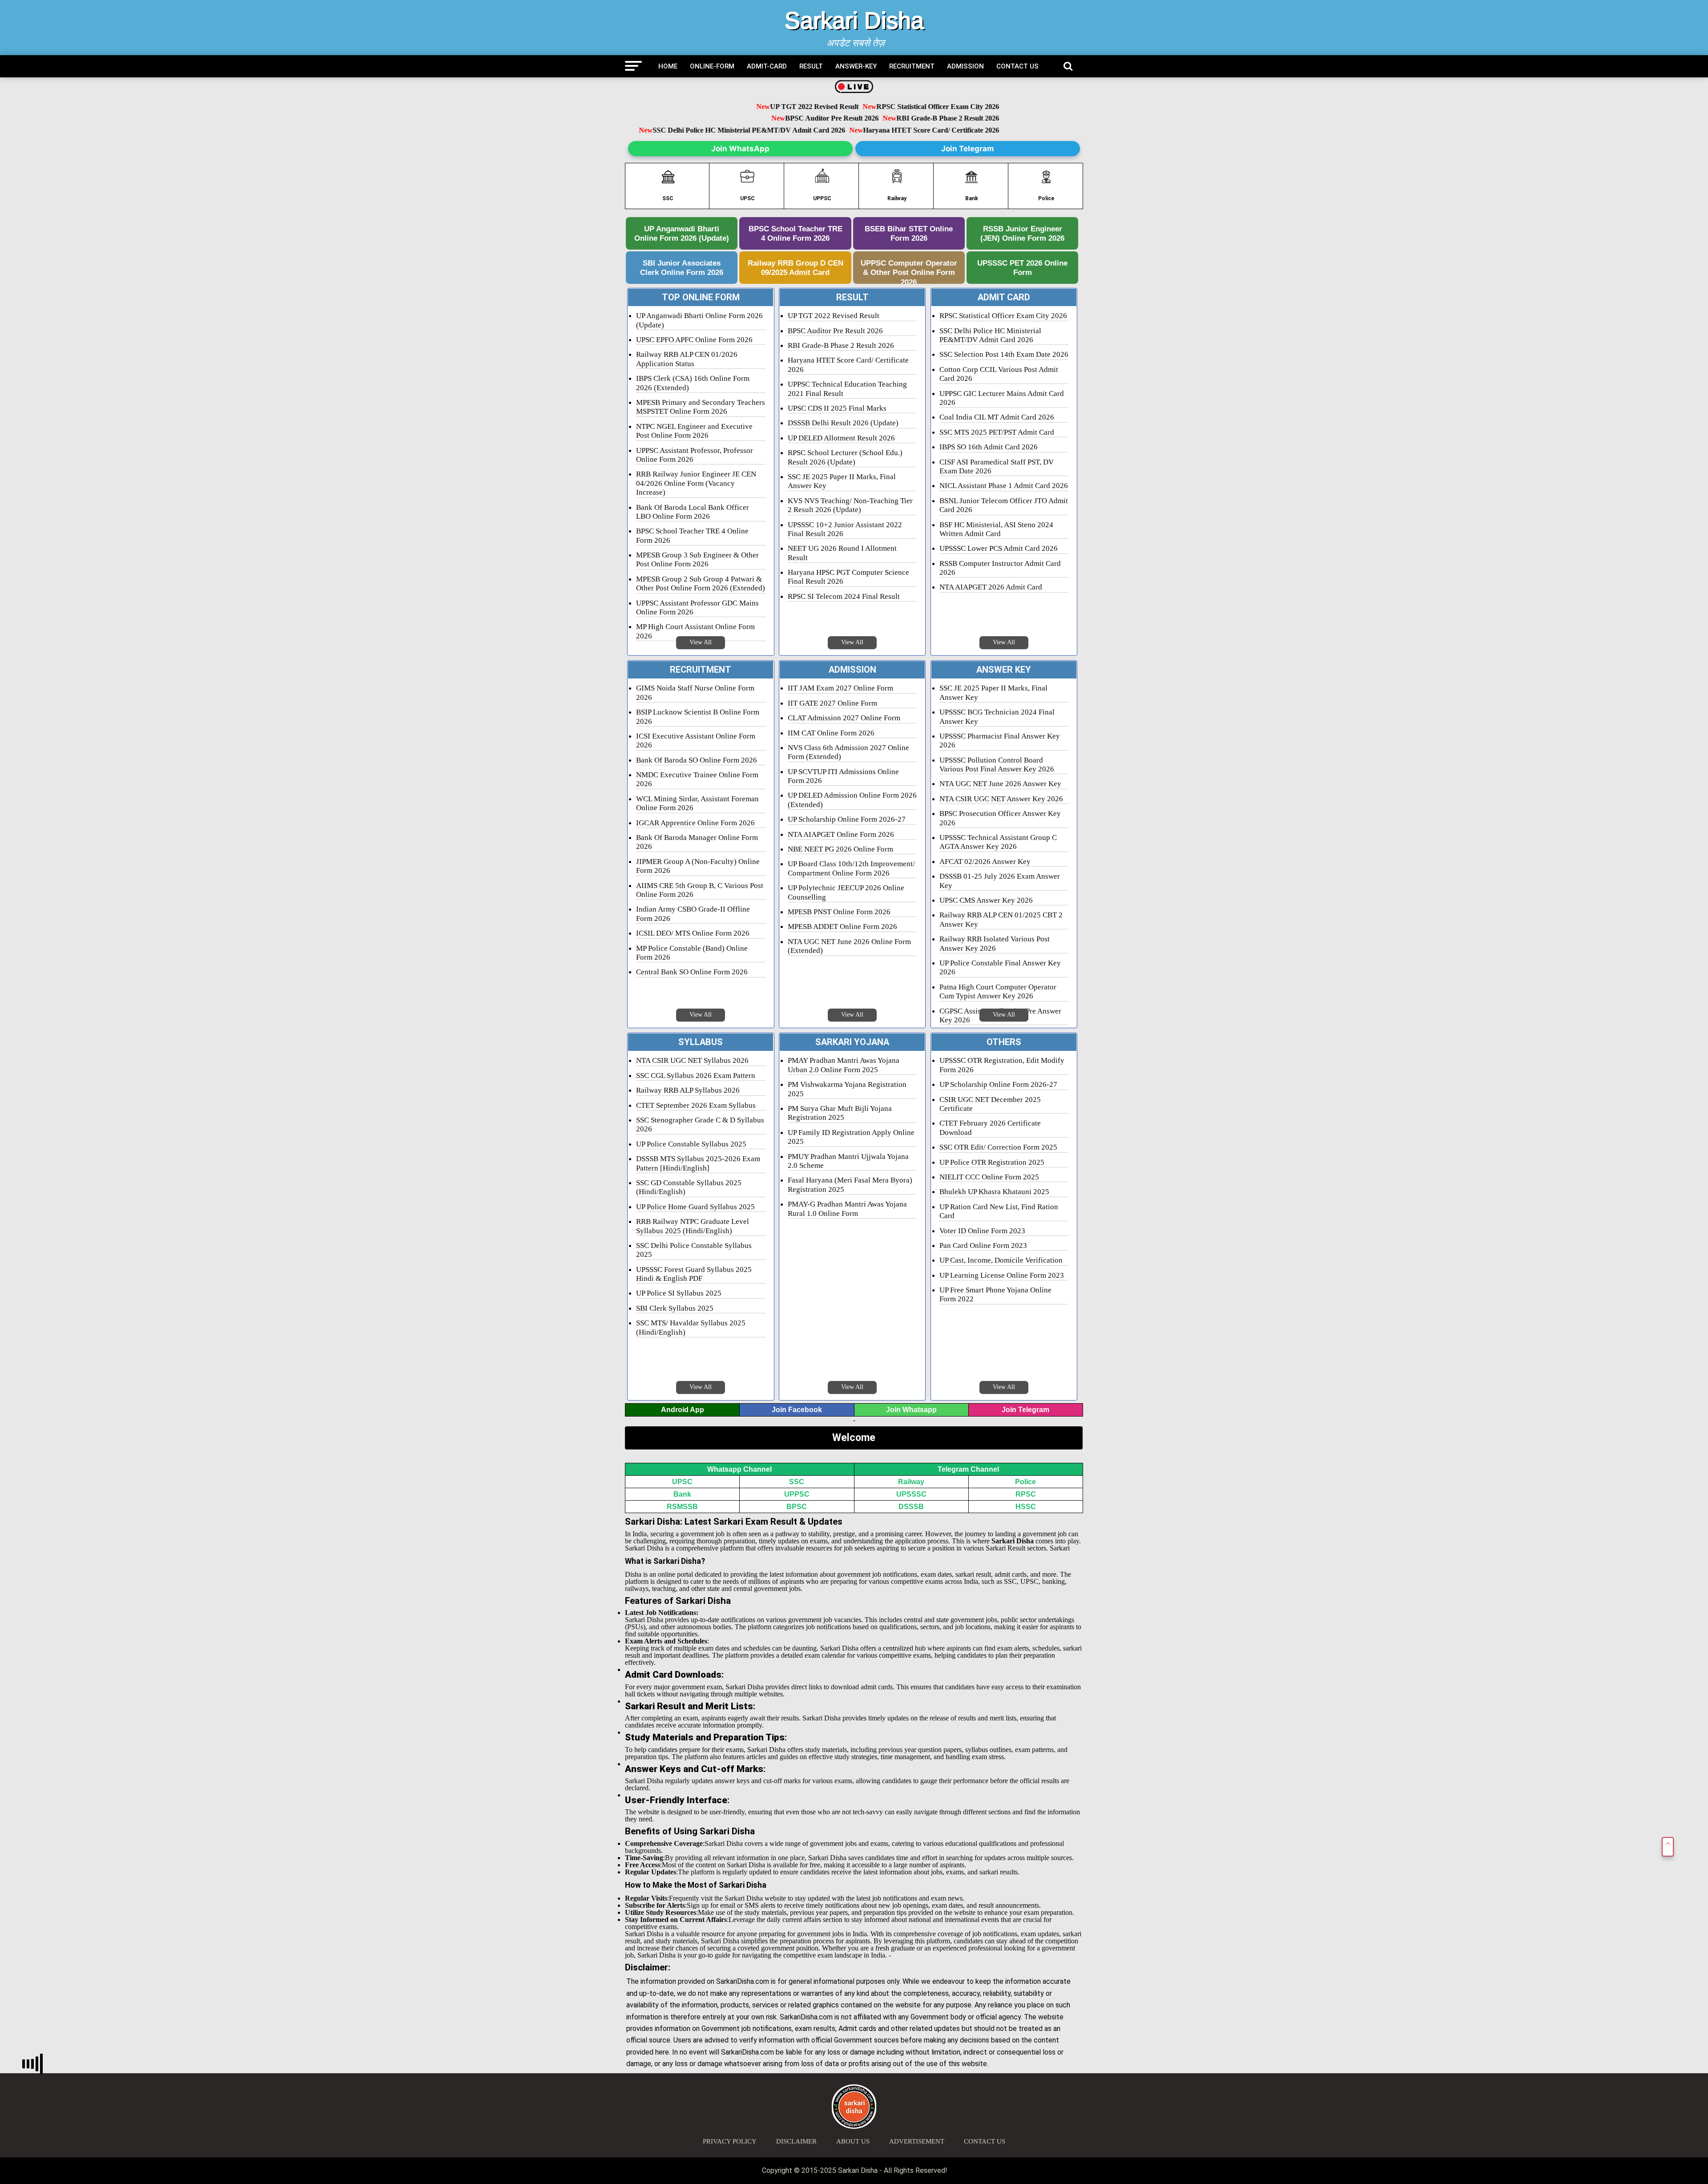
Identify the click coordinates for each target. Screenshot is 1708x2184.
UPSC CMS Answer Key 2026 (986, 900)
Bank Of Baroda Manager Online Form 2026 (697, 842)
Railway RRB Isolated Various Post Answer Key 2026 (995, 943)
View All (701, 642)
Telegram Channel (968, 1469)
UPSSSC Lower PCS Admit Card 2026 (999, 548)
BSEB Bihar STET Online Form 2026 (909, 233)
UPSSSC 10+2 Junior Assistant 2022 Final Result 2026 (845, 529)
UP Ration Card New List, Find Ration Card (999, 1211)
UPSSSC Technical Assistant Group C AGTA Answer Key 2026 (998, 842)
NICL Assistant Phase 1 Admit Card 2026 (1004, 486)
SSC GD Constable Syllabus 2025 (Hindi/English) (689, 1187)
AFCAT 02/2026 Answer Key (985, 862)
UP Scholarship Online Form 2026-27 (847, 819)
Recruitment (912, 66)
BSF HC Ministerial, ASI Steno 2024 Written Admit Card (996, 529)
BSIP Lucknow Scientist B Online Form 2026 (698, 717)
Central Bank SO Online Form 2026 (692, 972)
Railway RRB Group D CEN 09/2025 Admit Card (796, 268)
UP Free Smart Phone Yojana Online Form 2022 (995, 1294)
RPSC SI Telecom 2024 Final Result (844, 596)
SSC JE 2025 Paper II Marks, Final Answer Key (842, 481)
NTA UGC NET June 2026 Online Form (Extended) (849, 946)
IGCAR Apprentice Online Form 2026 (695, 823)
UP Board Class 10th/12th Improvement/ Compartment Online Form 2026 (851, 868)
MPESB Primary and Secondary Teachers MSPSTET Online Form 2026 (701, 407)
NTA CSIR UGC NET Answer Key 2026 (1001, 799)
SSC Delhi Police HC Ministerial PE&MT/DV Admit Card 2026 (754, 130)
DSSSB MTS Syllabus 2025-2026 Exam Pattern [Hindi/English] (698, 1163)
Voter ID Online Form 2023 (982, 1231)
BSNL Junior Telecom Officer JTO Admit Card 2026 (1004, 505)
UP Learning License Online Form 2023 (1002, 1275)
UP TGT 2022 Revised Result (768, 107)
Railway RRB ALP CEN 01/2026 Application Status (687, 359)
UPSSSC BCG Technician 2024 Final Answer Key (997, 717)
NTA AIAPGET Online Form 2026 (841, 834)
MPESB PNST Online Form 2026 (839, 912)
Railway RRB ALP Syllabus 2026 (688, 1090)
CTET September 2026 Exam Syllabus (696, 1105)
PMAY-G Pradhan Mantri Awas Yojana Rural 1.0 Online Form (847, 1209)
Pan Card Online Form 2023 (983, 1245)
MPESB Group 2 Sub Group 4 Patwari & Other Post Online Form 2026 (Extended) (701, 583)
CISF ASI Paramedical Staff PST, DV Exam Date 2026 (997, 466)
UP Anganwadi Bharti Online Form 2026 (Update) (682, 233)
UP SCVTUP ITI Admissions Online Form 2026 (843, 776)
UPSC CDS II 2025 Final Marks (837, 408)
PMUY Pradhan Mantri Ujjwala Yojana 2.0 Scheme (848, 1161)
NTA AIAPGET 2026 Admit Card (991, 587)
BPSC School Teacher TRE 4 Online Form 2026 (796, 233)
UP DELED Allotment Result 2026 (841, 438)
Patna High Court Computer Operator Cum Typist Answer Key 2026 (998, 991)
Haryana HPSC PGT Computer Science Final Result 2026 (848, 577)
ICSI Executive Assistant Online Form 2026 (696, 741)
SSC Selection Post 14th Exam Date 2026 (1004, 354)
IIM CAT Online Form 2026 (831, 733)
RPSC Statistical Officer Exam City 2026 (891, 107)
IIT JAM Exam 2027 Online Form (840, 688)
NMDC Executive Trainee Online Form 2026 (697, 779)
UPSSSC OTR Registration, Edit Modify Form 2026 (1002, 1065)
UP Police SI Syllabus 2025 (679, 1293)
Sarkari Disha (854, 20)
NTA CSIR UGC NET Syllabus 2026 (692, 1060)
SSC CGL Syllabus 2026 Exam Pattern (696, 1076)
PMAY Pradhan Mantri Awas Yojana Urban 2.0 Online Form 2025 (844, 1065)
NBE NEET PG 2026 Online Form (840, 849)
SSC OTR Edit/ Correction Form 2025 (998, 1147)
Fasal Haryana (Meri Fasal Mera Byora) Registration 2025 (850, 1185)
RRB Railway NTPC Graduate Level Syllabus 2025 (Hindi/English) (693, 1226)
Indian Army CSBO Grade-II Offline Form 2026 (693, 914)
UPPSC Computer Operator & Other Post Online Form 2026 (909, 271)
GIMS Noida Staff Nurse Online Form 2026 (695, 692)
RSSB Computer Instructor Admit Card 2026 (1000, 568)
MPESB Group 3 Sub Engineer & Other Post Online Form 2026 (697, 559)
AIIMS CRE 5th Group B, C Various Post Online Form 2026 (700, 890)
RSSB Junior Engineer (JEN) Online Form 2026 (1022, 233)
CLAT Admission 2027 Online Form (844, 718)
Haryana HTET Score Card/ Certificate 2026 (936, 130)
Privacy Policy (730, 2141)
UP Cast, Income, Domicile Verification (1001, 1260)
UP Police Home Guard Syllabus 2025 (695, 1207)
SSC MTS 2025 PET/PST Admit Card (997, 432)
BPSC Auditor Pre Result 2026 (785, 119)
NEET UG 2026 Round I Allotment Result (842, 553)
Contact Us (1017, 66)
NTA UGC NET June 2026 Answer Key (1000, 784)
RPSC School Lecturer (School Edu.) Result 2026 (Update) (845, 457)
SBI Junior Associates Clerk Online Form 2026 (682, 268)
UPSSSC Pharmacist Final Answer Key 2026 (1000, 741)
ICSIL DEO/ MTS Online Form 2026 (693, 933)
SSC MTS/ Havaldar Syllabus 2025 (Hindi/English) (691, 1327)
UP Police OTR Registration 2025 (992, 1162)
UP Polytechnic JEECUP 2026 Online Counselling (846, 892)
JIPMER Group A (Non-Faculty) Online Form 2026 (698, 866)
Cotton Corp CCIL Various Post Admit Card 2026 (999, 374)
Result (811, 66)
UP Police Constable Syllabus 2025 (691, 1144)
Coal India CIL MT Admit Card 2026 (997, 417)
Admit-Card (767, 66)
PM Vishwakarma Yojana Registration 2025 (847, 1089)
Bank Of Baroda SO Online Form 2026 (697, 760)
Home (668, 66)
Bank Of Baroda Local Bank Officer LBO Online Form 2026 (693, 512)
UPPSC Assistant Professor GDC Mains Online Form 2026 (697, 608)
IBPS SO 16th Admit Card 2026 (989, 447)
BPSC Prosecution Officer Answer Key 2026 (1000, 818)
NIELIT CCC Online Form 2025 (989, 1177)
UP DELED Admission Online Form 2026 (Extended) (852, 800)
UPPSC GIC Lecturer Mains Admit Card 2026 (1002, 398)
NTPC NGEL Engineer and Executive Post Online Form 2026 (694, 431)
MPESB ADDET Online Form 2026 (842, 926)
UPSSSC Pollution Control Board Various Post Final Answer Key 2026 (997, 765)
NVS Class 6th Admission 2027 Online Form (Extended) (848, 752)
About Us (853, 2141)
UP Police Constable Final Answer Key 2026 (1000, 967)
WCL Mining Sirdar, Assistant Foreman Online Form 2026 (697, 803)
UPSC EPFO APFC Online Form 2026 (694, 340)
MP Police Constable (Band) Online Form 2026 (692, 953)
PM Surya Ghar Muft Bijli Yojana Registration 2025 (840, 1113)
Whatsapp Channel (739, 1469)
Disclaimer (796, 2141)
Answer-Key (856, 66)
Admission (965, 66)
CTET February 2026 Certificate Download (990, 1128)
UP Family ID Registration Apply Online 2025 (851, 1137)
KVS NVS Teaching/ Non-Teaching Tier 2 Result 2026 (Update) (850, 505)
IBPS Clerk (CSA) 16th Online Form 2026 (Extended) (693, 383)
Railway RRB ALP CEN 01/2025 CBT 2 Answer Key (1001, 919)
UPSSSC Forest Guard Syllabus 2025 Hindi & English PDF (694, 1274)
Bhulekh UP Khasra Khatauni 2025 (994, 1192)
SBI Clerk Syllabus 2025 (675, 1308)
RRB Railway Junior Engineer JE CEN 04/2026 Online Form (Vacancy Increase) (696, 483)
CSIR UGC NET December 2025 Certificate (990, 1104)
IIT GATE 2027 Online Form (832, 703)
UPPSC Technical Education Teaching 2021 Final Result (847, 389)
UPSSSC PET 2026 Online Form (1022, 268)
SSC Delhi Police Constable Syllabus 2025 (694, 1250)
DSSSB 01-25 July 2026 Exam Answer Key (1000, 881)
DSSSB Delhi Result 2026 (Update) (843, 423)
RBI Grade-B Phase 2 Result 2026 (901, 119)
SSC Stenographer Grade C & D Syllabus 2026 (700, 1124)
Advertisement (917, 2141)
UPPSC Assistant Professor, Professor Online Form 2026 (695, 455)
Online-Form (712, 66)
